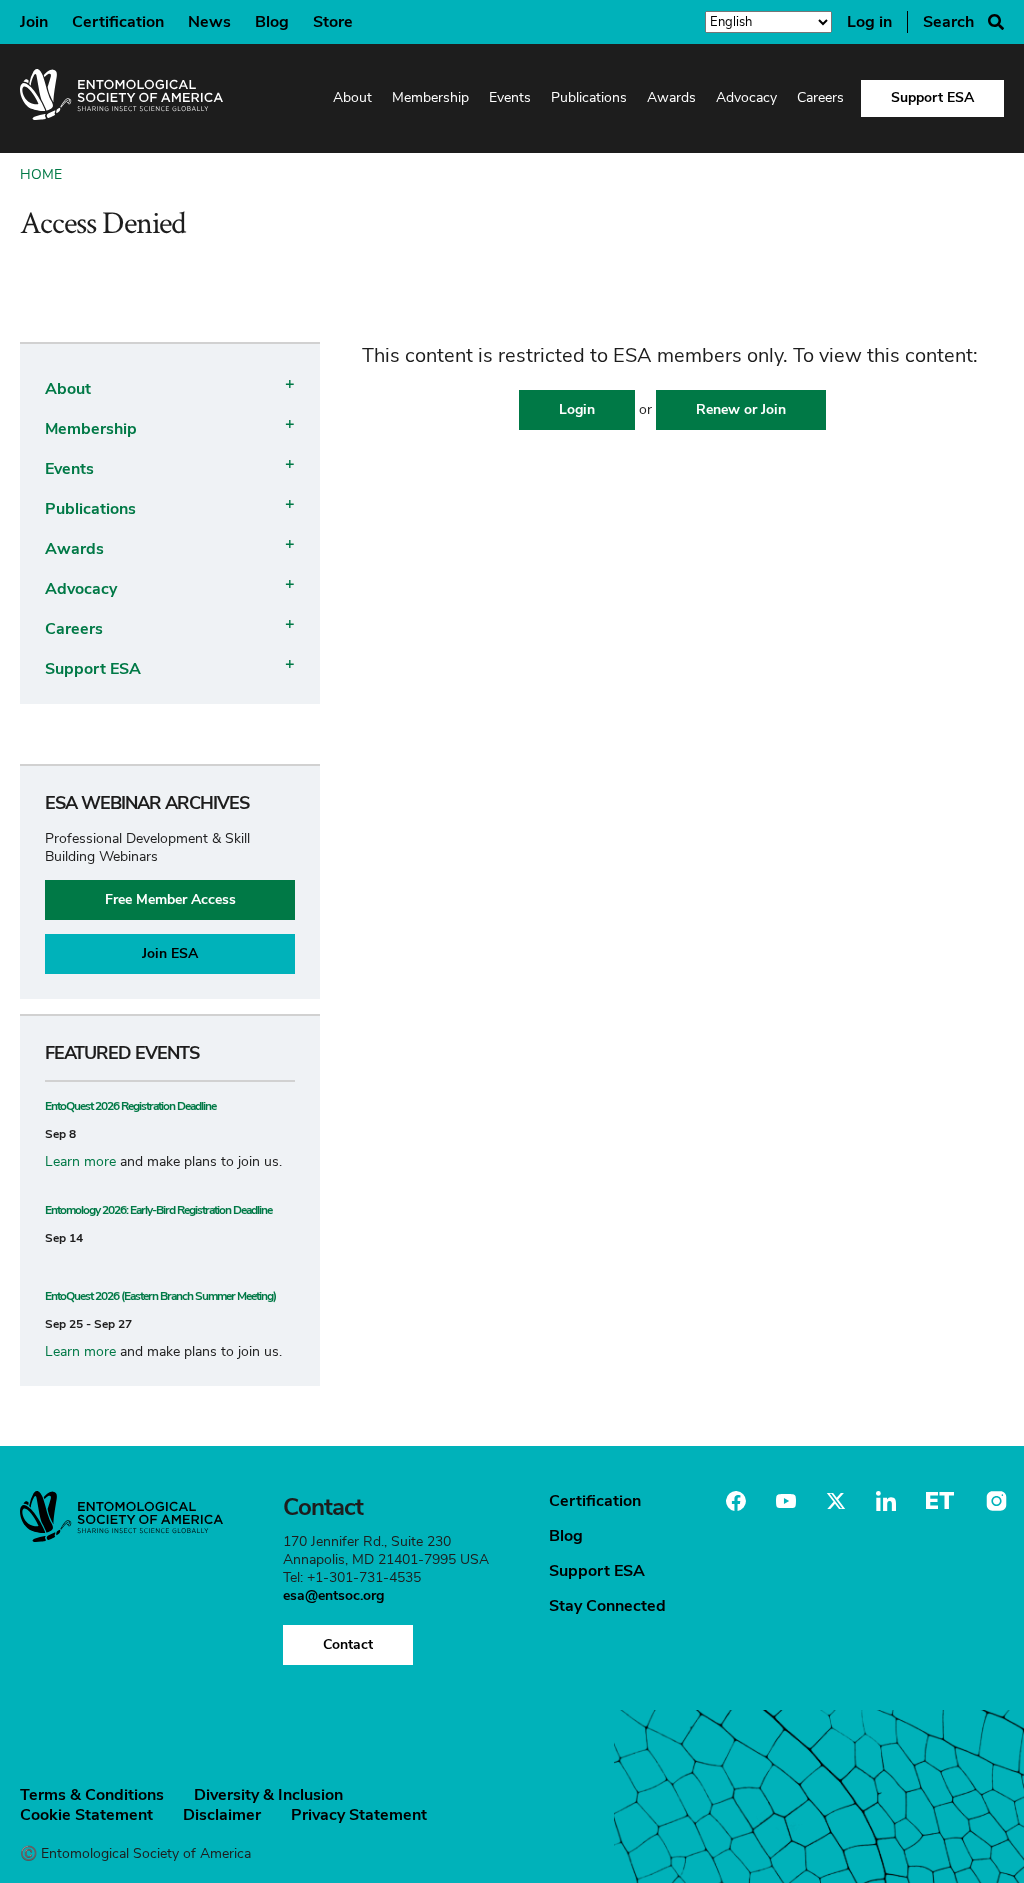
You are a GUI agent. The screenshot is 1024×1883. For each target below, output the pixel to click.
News (209, 22)
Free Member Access (170, 899)
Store (333, 22)
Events (510, 97)
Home (41, 174)
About (352, 97)
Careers (820, 97)
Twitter (836, 1501)
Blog (272, 22)
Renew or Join (741, 409)
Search (948, 22)
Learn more (80, 1161)
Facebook (736, 1501)
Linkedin (886, 1501)
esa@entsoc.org (333, 1595)
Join (34, 22)
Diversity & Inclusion (268, 1795)
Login (577, 409)
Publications (589, 97)
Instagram (994, 1501)
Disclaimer (222, 1815)
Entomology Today (940, 1501)
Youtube (786, 1501)
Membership (430, 97)
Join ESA (170, 953)
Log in (869, 22)
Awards (671, 97)
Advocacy (746, 97)
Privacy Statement (359, 1815)
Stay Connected (607, 1606)
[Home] (121, 98)
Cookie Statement (86, 1815)
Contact (348, 1644)
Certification (118, 22)
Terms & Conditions (92, 1795)
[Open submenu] (286, 382)
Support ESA (932, 97)
